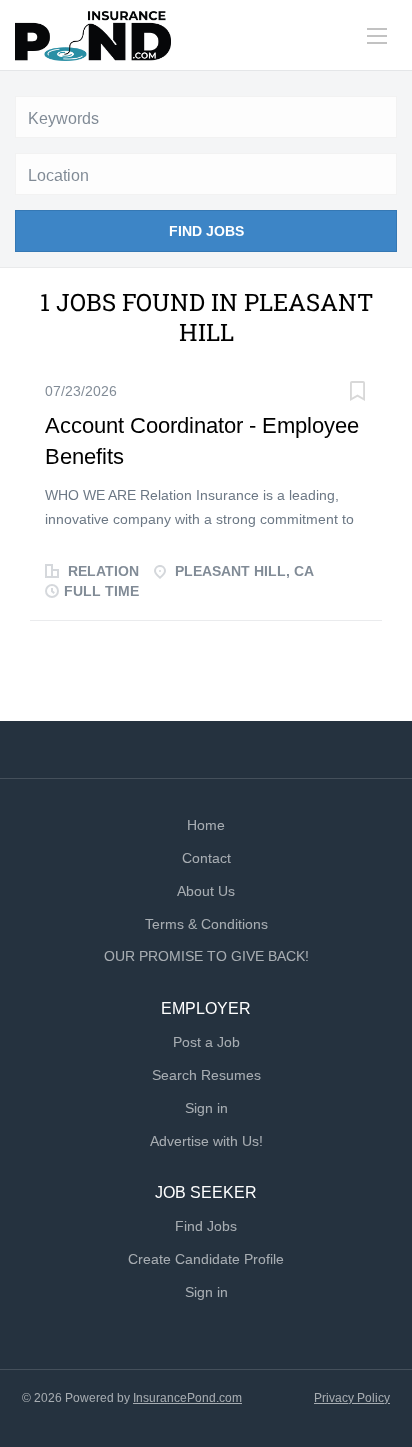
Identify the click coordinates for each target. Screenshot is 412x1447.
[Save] (357, 393)
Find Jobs (206, 231)
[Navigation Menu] (377, 36)
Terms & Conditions (206, 924)
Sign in (206, 1108)
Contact (206, 858)
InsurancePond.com (187, 1398)
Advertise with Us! (206, 1141)
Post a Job (206, 1042)
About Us (206, 891)
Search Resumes (206, 1075)
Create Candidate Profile (206, 1259)
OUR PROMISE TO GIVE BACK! (206, 956)
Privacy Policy (352, 1398)
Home (206, 825)
